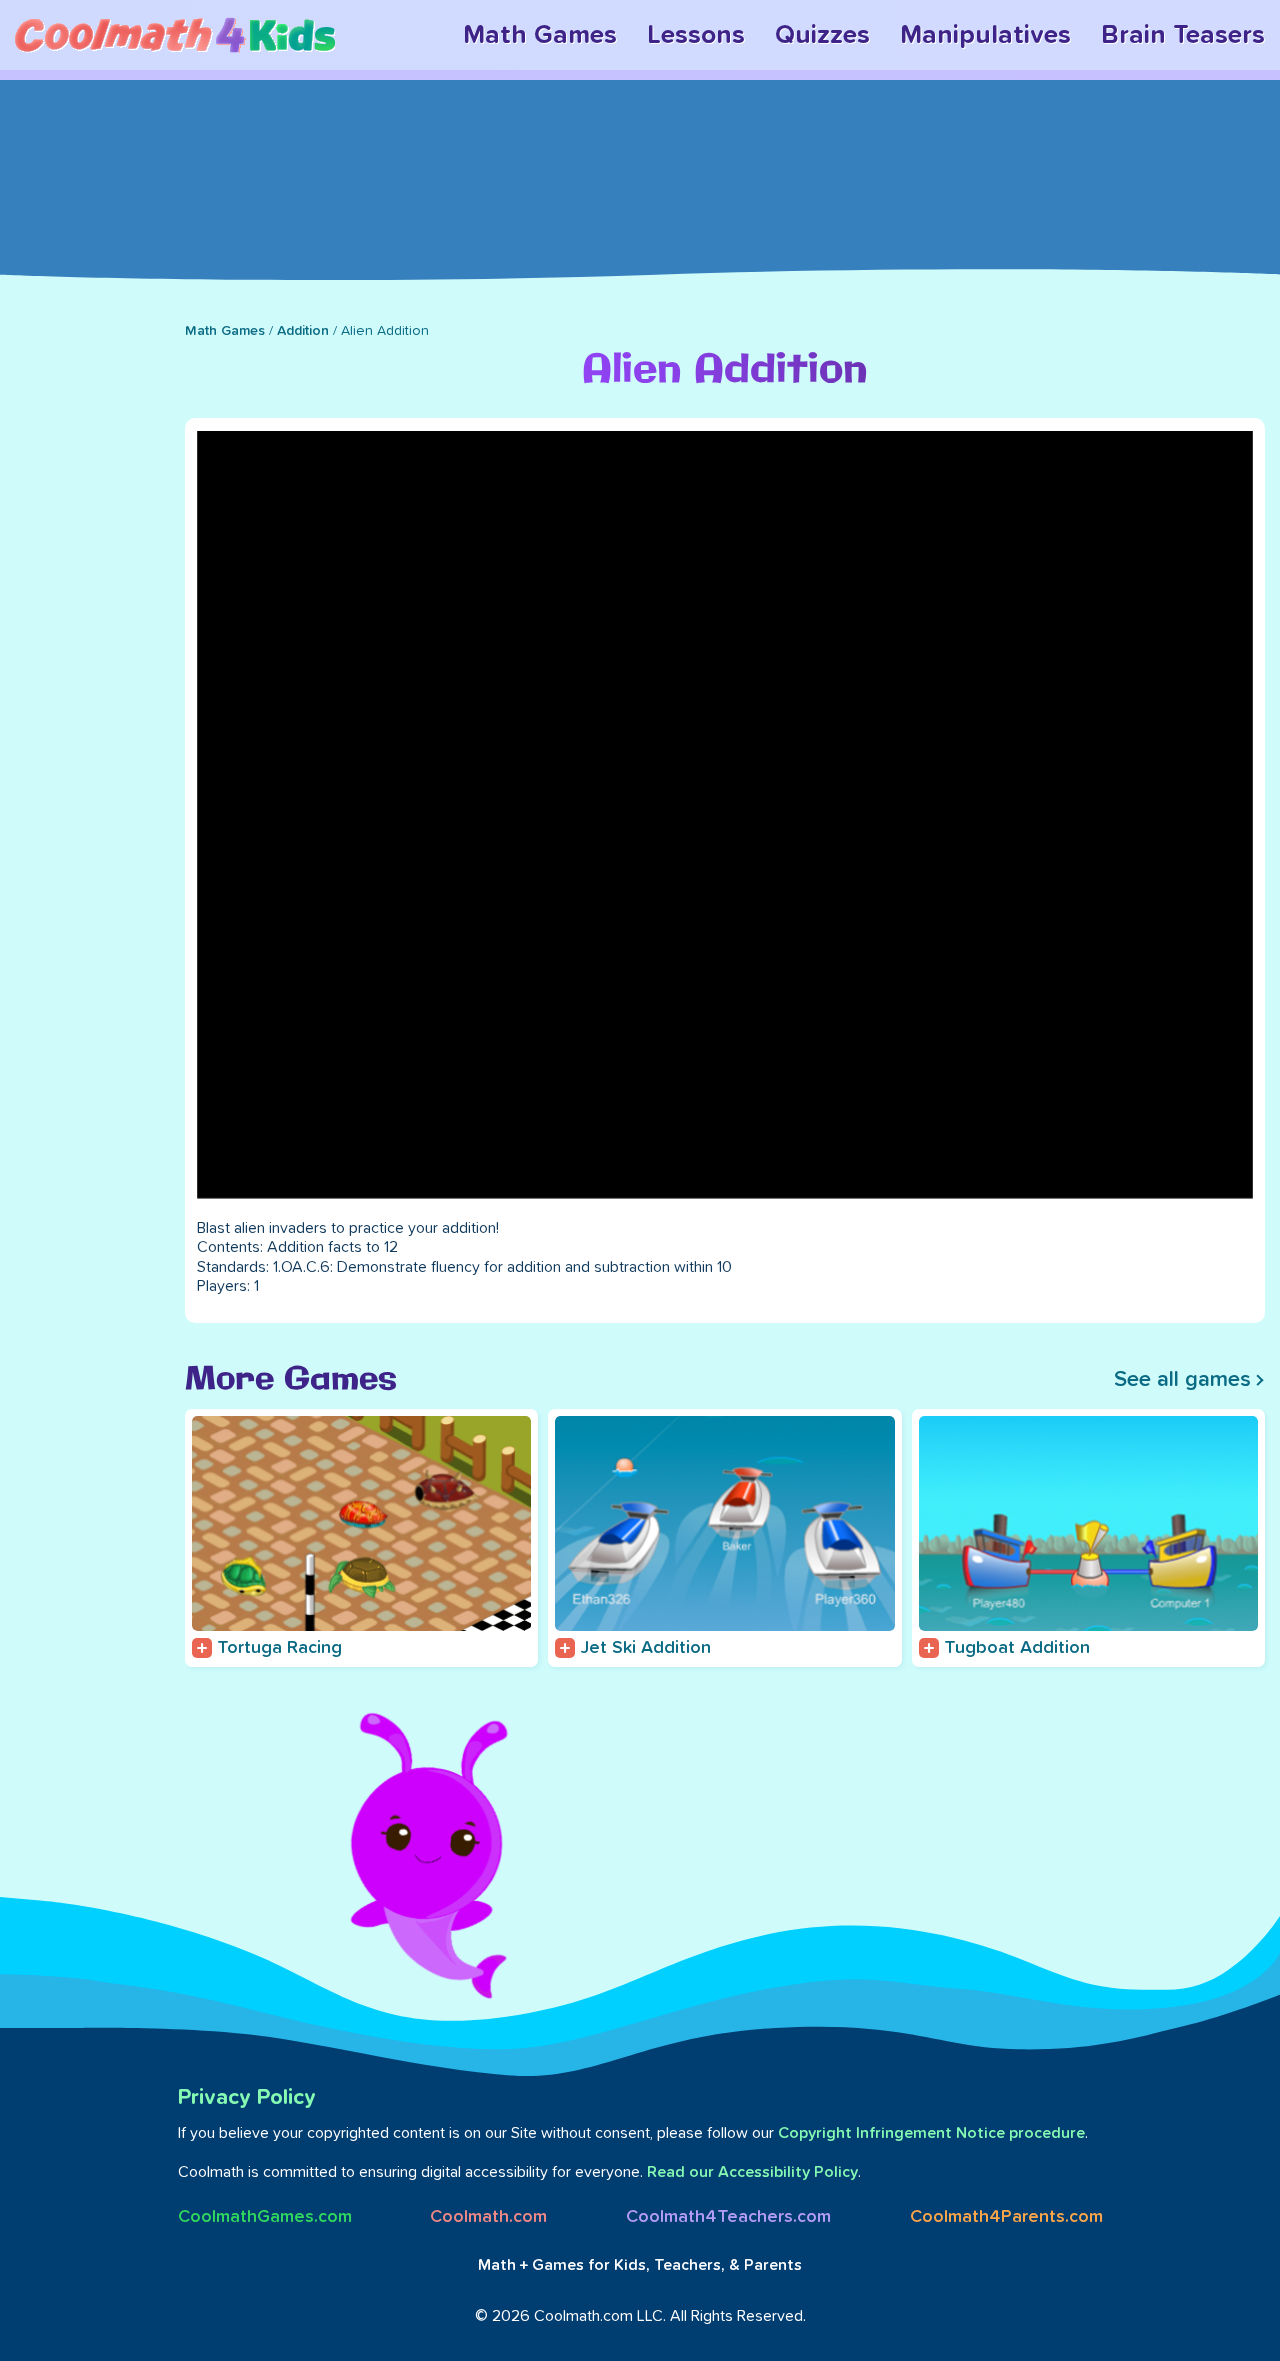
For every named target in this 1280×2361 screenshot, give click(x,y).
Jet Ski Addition (645, 1648)
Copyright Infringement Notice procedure (931, 2133)
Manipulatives (985, 35)
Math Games (540, 35)
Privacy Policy (247, 2098)
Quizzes (822, 35)
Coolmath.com (488, 2217)
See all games (1182, 1380)
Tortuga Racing (279, 1648)
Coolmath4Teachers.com (728, 2217)
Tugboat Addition (1017, 1648)
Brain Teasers (1183, 35)
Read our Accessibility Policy (752, 2172)
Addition (303, 331)
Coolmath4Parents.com (1006, 2217)
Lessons (696, 35)
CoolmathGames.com (265, 2217)
